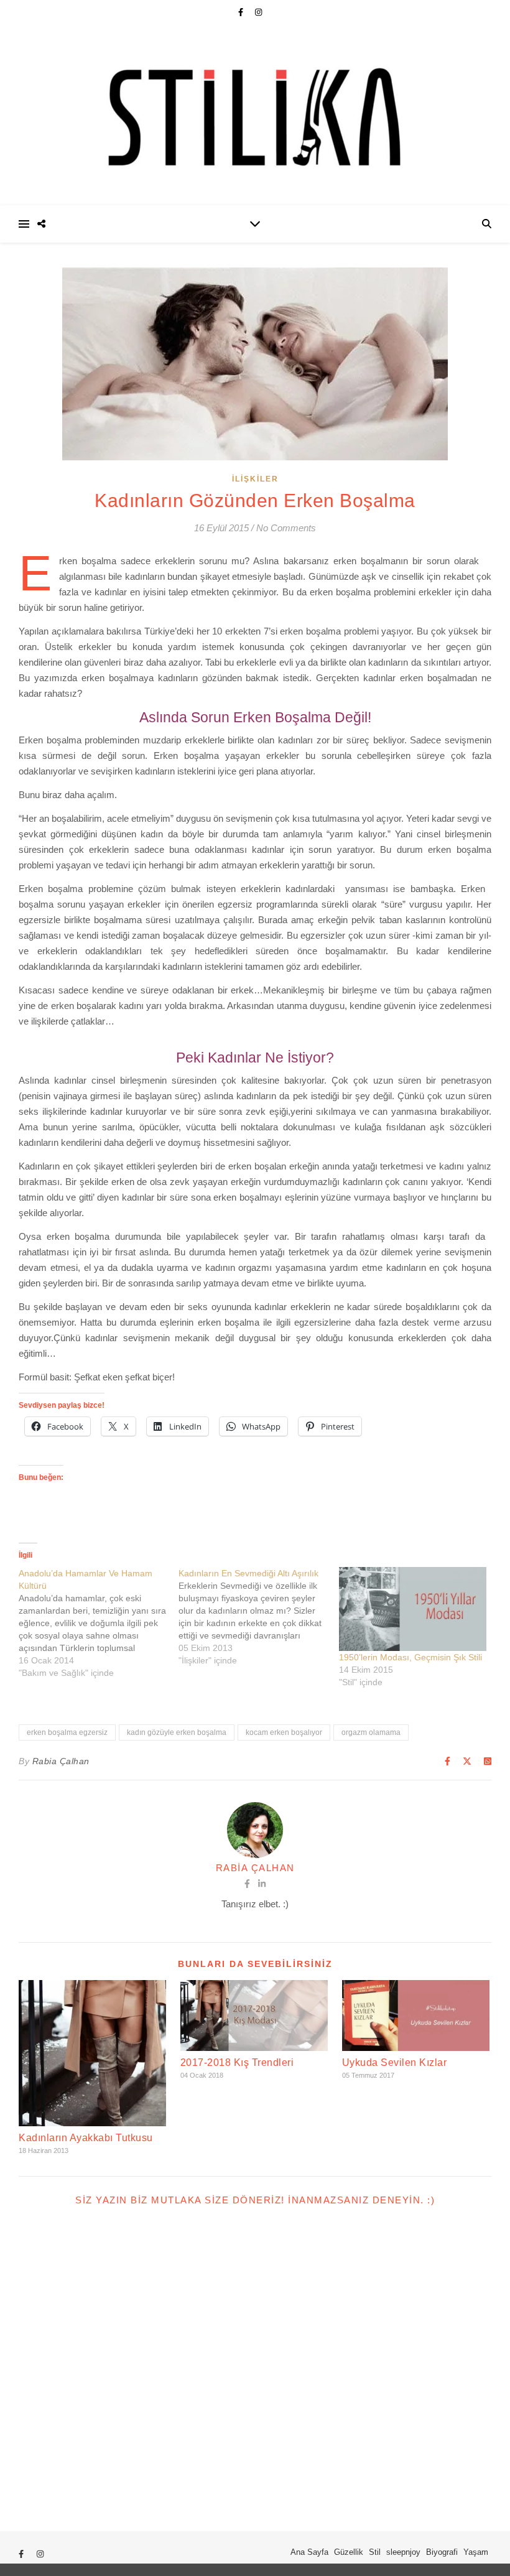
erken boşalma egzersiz (67, 1732)
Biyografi (442, 2552)
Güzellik (349, 2552)
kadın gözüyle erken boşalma (177, 1732)
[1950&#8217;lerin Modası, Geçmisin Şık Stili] (413, 1609)
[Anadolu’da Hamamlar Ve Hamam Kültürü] (99, 1623)
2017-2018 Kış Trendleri (237, 2062)
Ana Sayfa (309, 2552)
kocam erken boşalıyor (284, 1732)
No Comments (286, 528)
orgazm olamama (371, 1732)
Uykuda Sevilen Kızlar (395, 2062)
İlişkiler (255, 479)
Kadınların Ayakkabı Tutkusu (86, 2138)
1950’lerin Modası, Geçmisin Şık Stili (410, 1657)
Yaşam (476, 2552)
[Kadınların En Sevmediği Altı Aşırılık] (258, 1617)
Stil (375, 2552)
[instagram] (258, 12)
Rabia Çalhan (61, 1761)
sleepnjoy (403, 2552)
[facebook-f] (242, 12)
